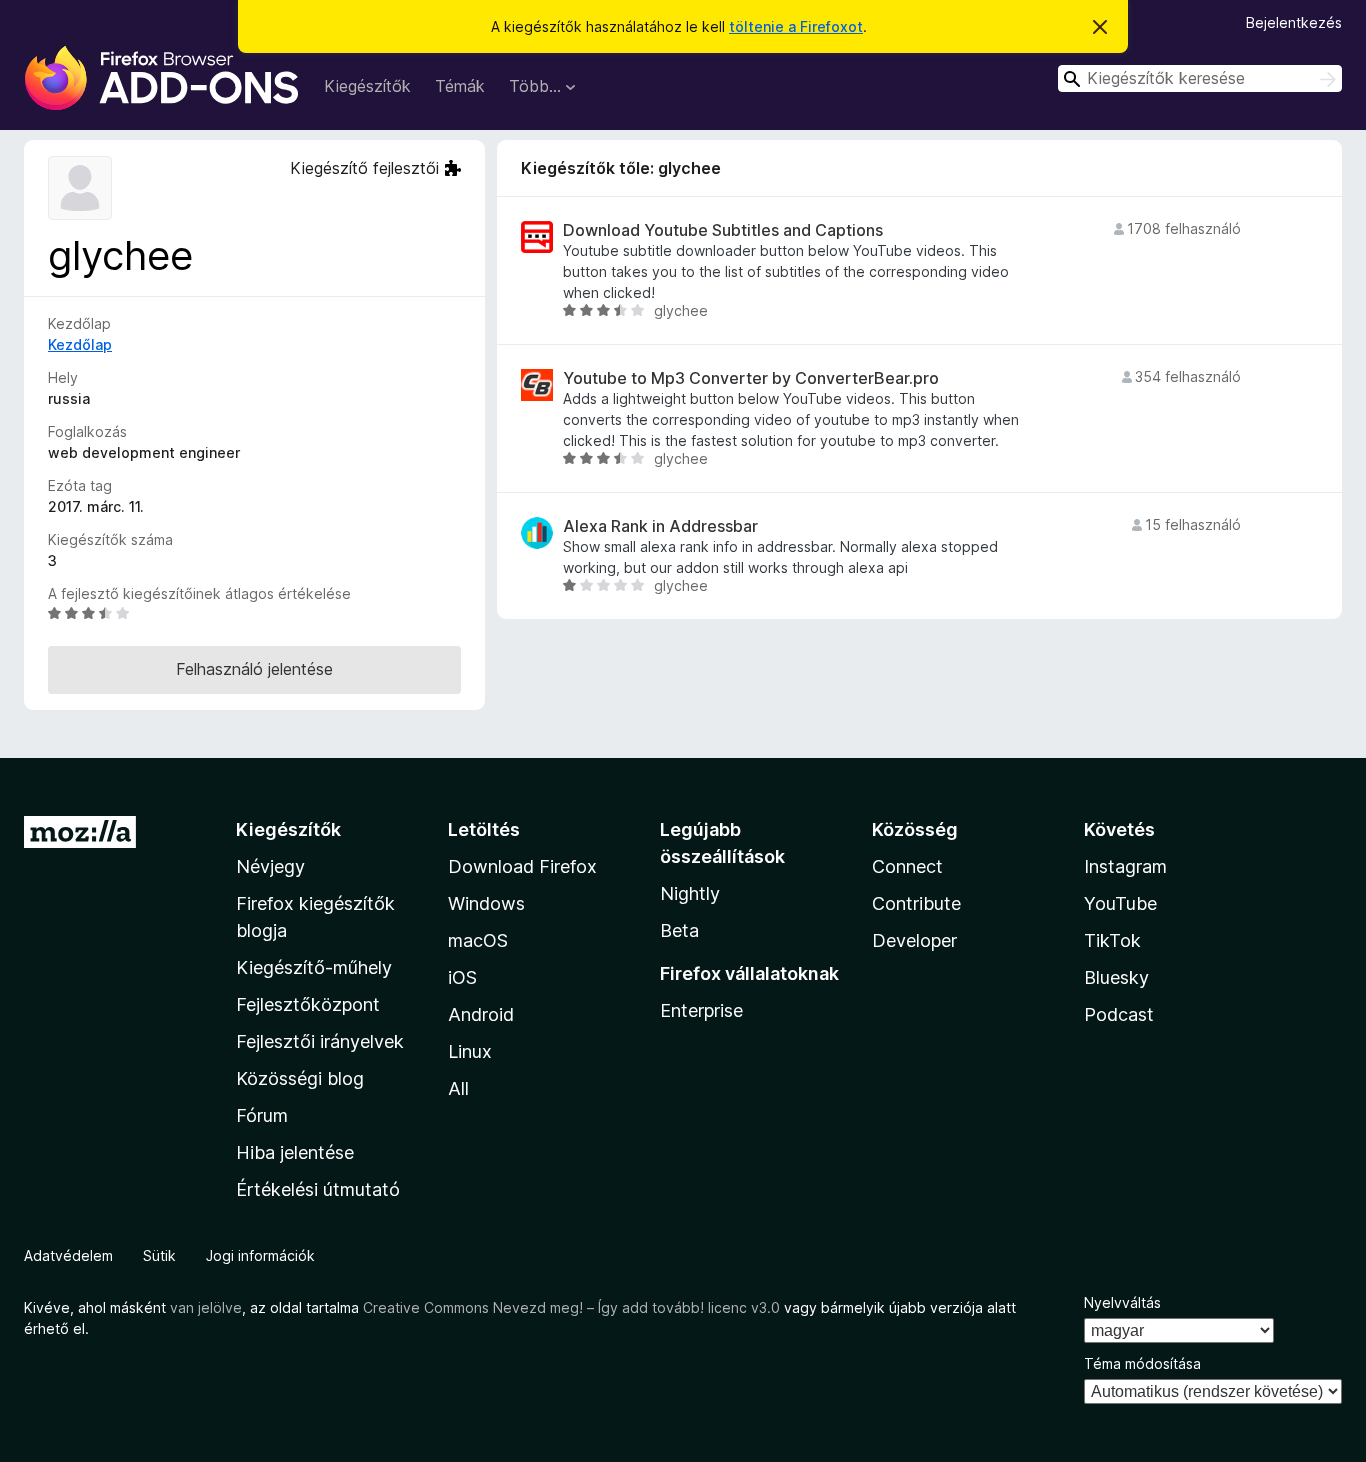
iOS (462, 977)
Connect (907, 866)
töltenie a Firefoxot (796, 26)
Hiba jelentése (295, 1152)
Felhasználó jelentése (254, 669)
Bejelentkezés (1294, 22)
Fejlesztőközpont (308, 1004)
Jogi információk (260, 1255)
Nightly (690, 893)
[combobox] (1200, 78)
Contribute (916, 903)
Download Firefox (522, 866)
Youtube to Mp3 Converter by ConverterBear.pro (751, 378)
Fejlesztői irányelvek (320, 1041)
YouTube (1120, 903)
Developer (914, 940)
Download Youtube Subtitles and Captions (723, 230)
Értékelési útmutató (318, 1189)
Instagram (1125, 866)
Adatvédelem (68, 1255)
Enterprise (701, 1010)
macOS (478, 940)
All (458, 1088)
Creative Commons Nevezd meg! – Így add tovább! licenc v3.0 (571, 1307)
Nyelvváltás (1122, 1302)
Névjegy (270, 866)
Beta (679, 930)
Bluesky (1116, 977)
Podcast (1119, 1014)
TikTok (1112, 940)
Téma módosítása (1142, 1363)
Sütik (159, 1255)
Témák (460, 86)
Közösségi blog (300, 1078)
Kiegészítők (367, 86)
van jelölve (206, 1307)
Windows (486, 903)
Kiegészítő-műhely (314, 967)
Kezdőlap (80, 344)
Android (481, 1014)
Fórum (262, 1115)
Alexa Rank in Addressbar (660, 526)
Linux (470, 1051)
